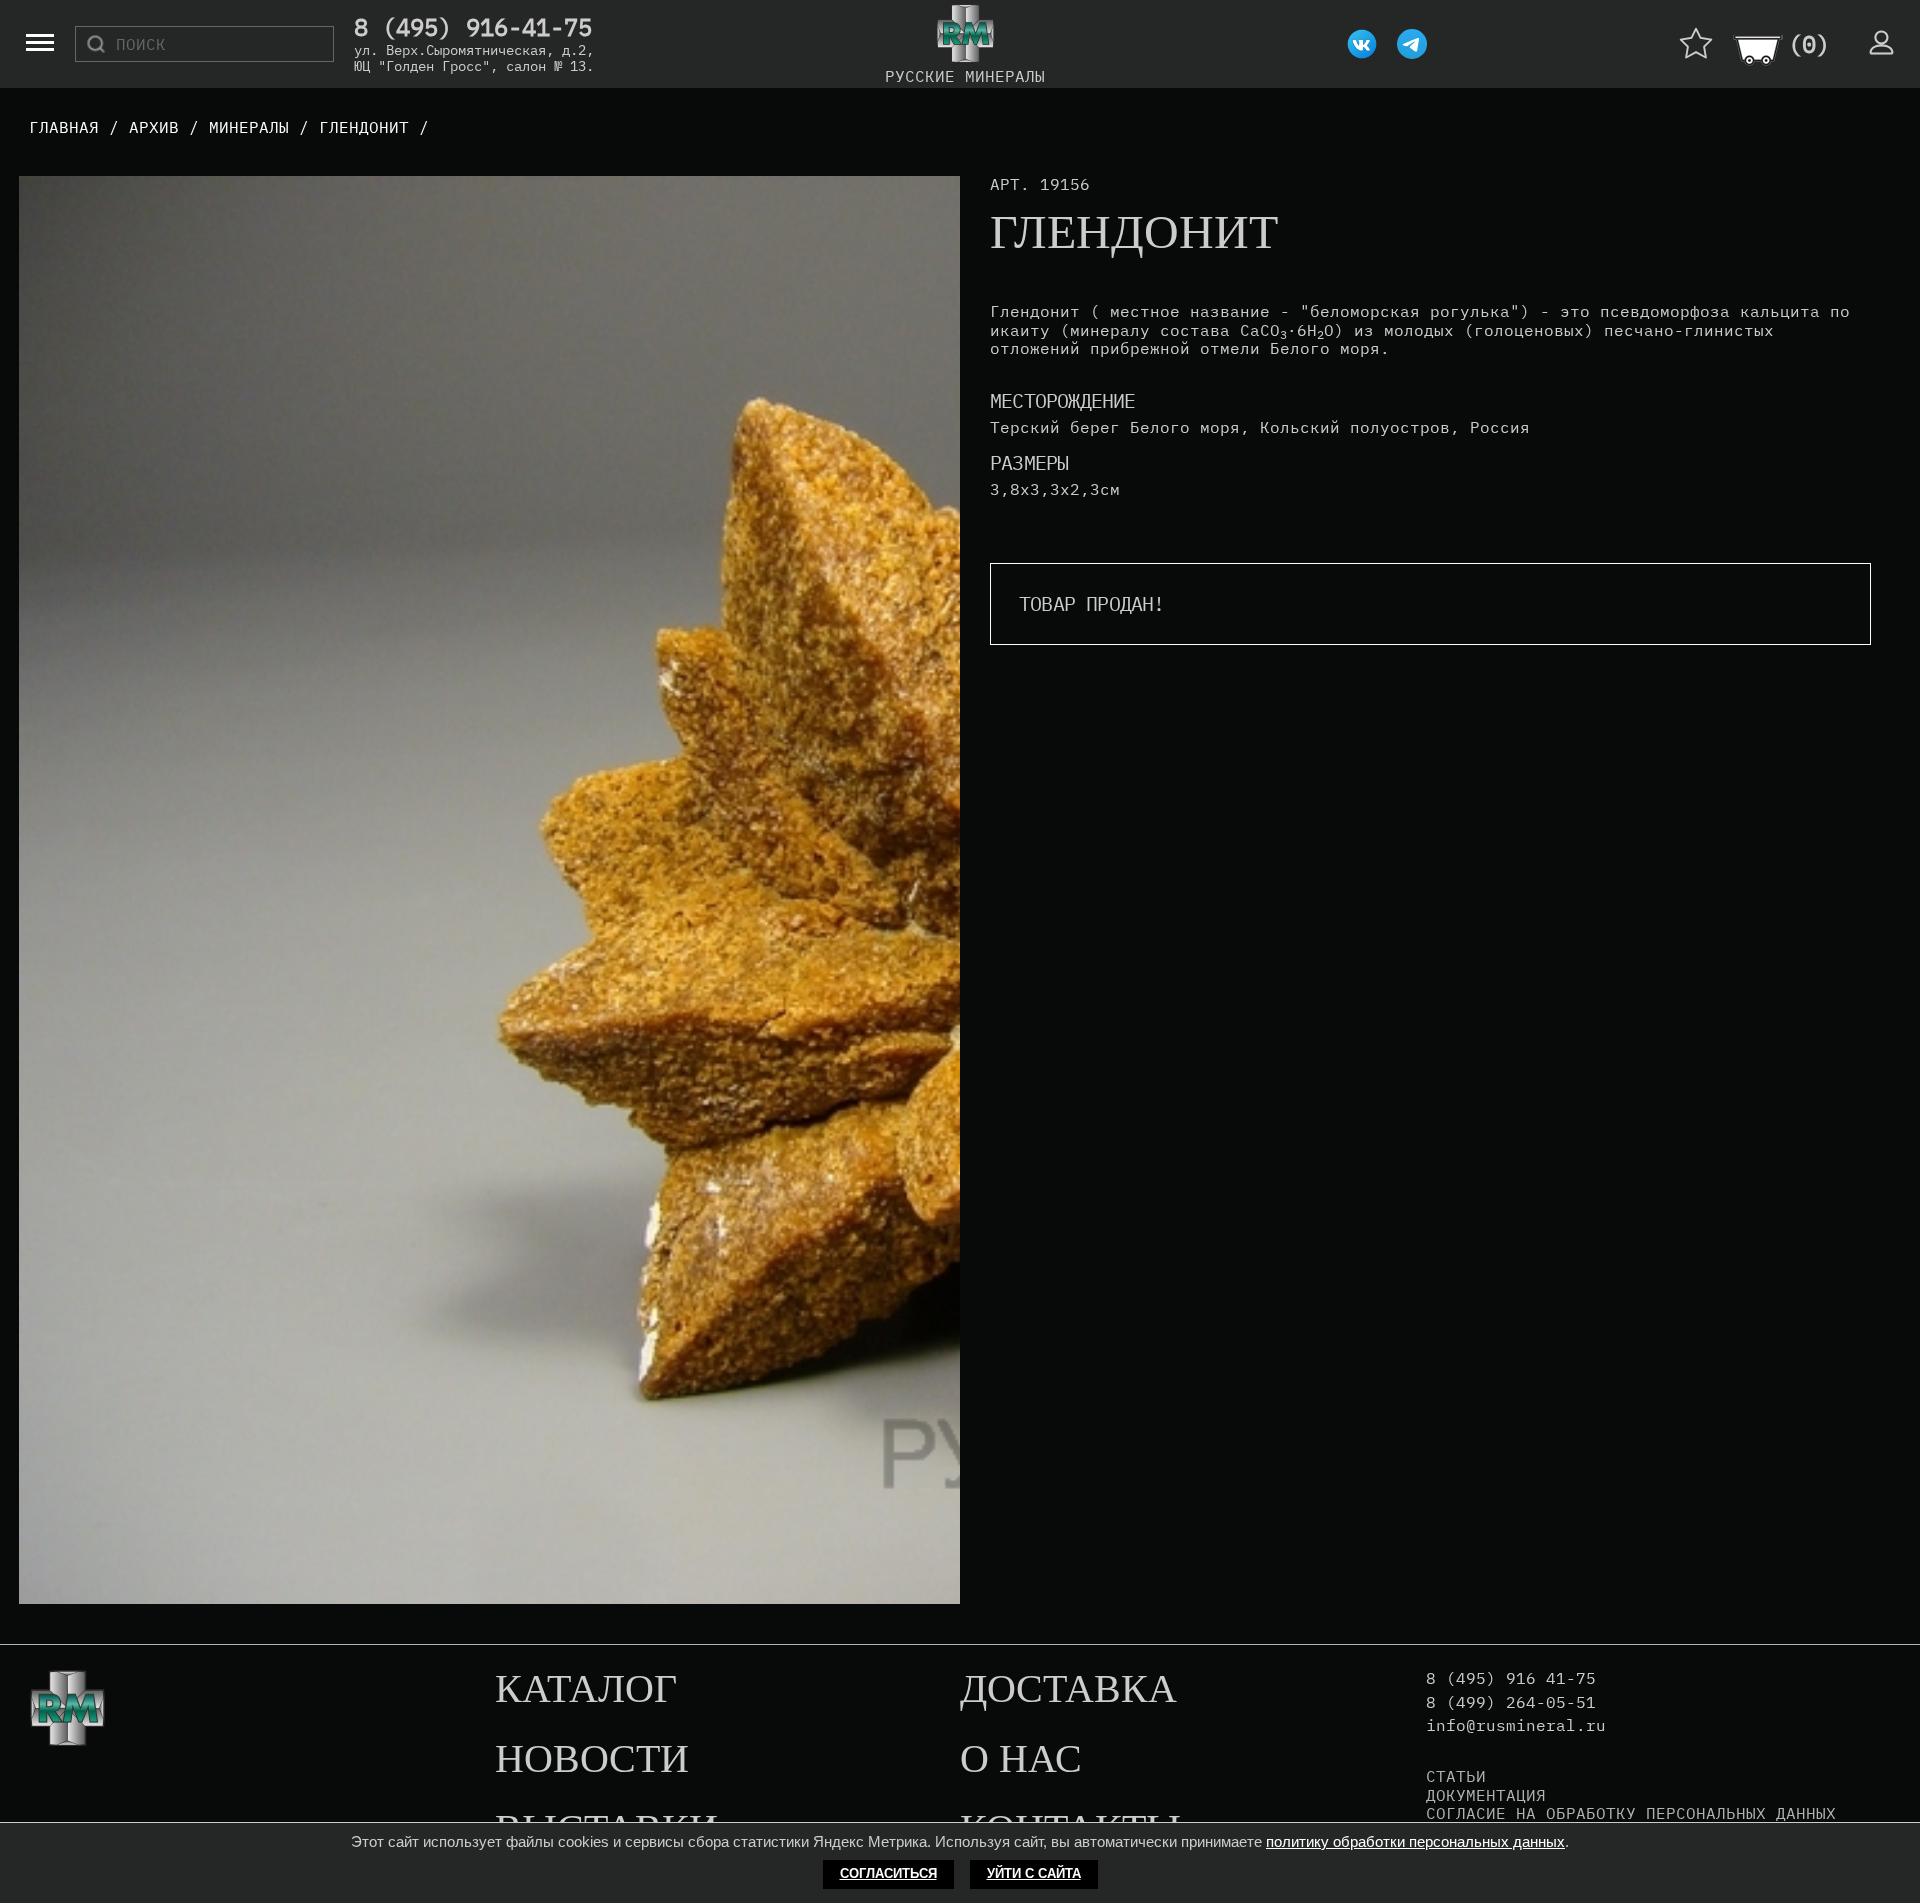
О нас (1021, 1760)
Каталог (586, 1690)
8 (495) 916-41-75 (473, 28)
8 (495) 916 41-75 (1511, 1678)
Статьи (1456, 1776)
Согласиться (888, 1873)
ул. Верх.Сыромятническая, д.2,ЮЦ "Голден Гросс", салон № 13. (474, 58)
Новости (592, 1760)
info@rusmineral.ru (1516, 1725)
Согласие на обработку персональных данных (1631, 1813)
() (1809, 44)
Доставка (1068, 1690)
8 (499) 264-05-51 (1511, 1702)
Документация (1486, 1795)
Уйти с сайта (1034, 1873)
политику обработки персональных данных (1415, 1841)
